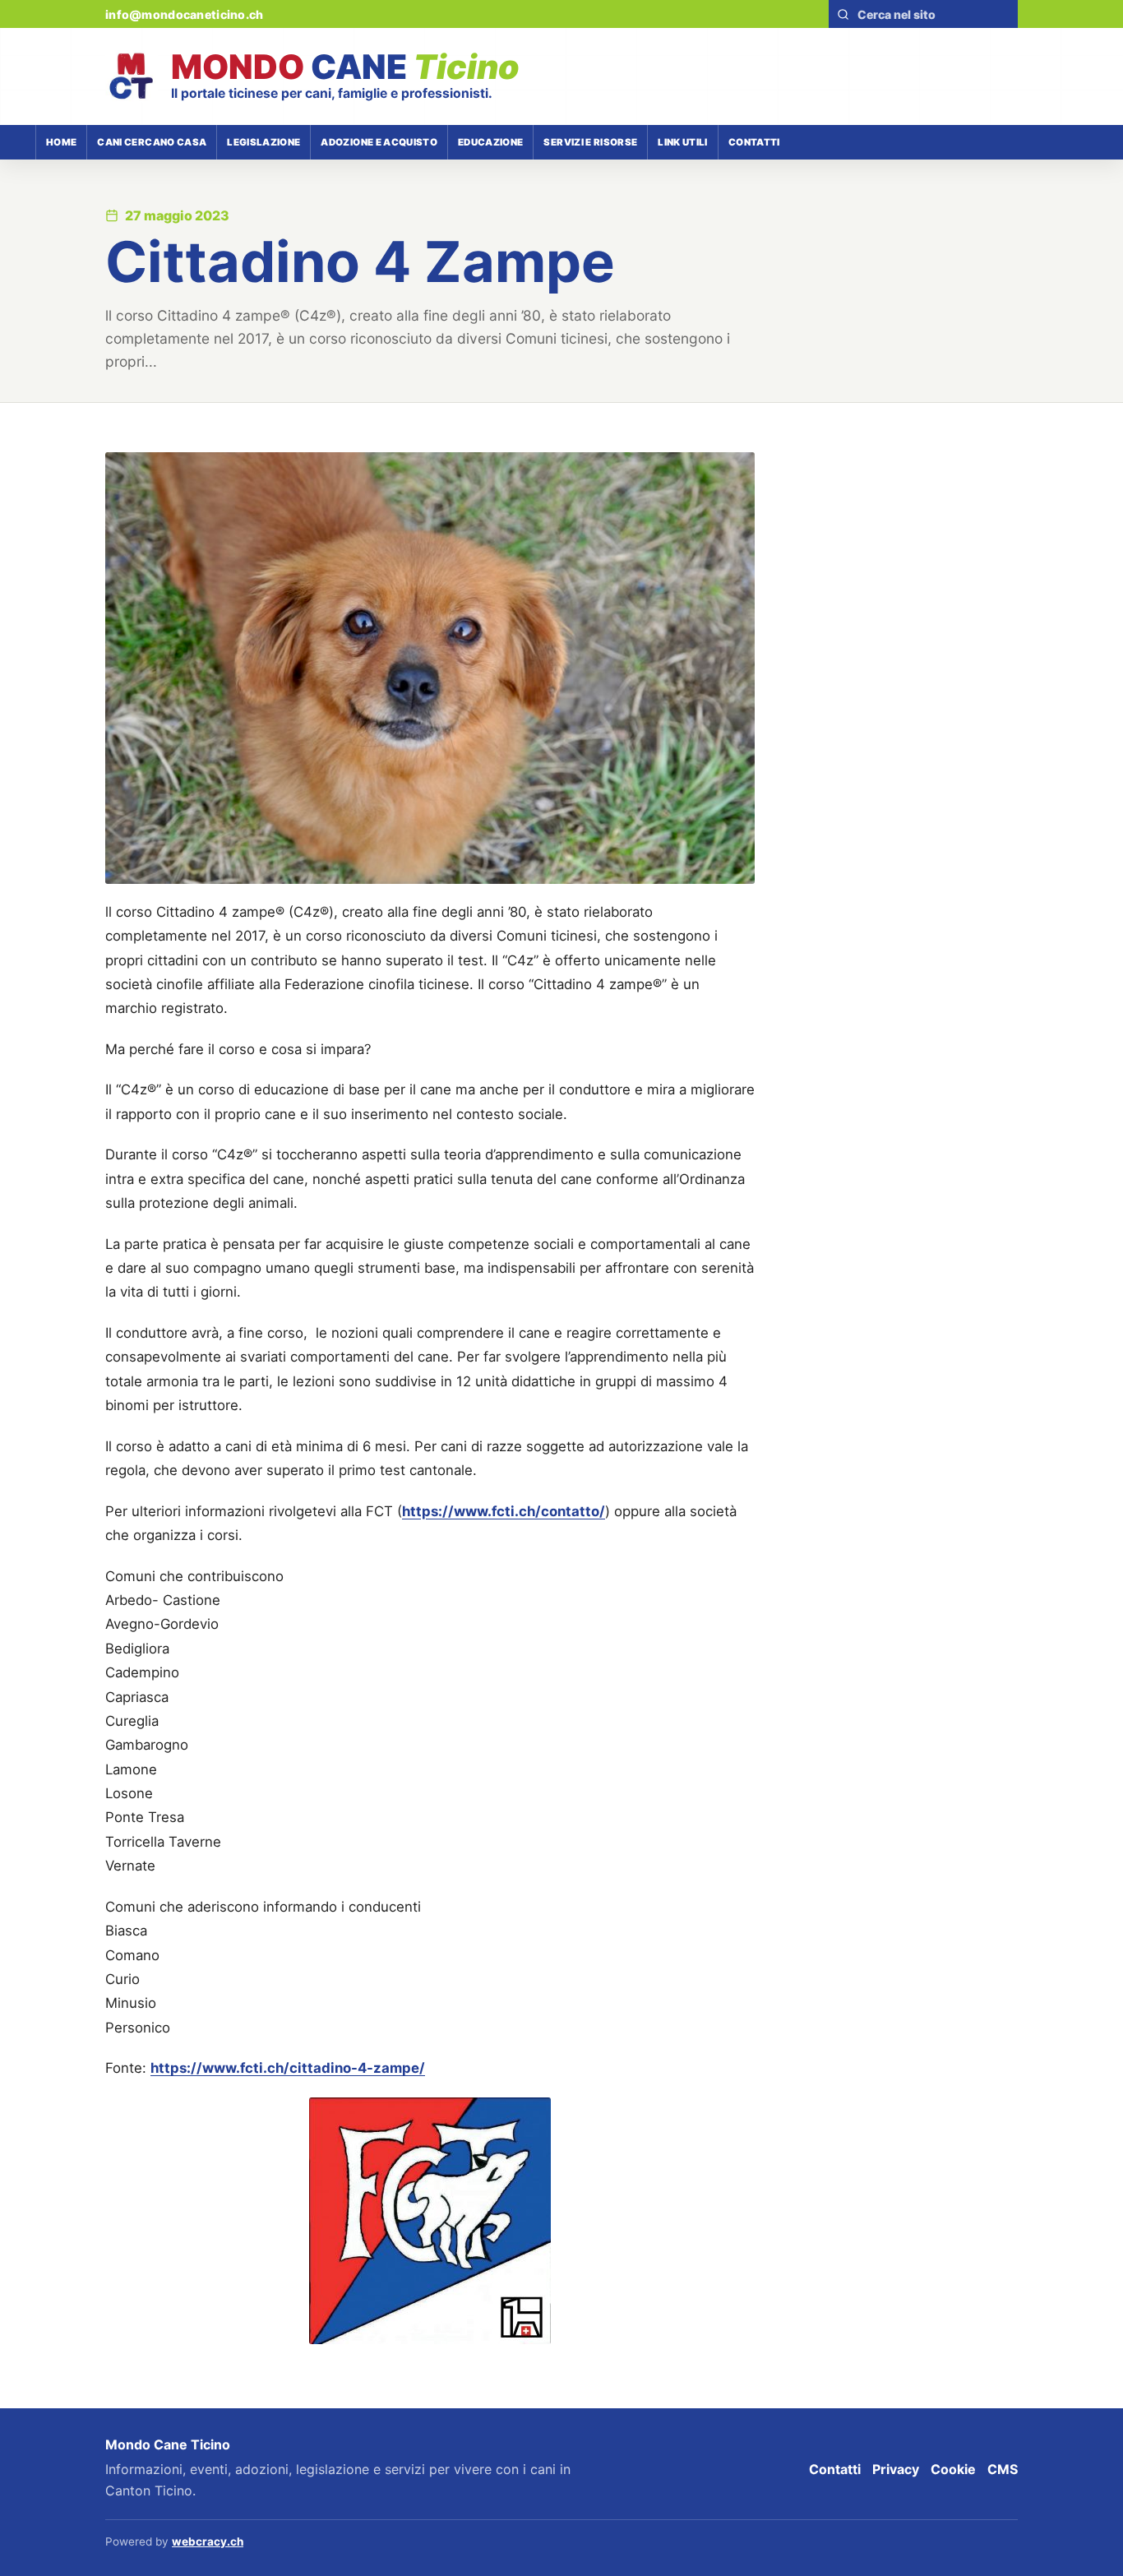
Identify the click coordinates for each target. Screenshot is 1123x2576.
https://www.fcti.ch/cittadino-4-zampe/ (288, 2068)
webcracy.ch (208, 2541)
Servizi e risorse (590, 142)
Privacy (896, 2469)
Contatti (754, 142)
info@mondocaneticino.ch (184, 14)
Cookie (953, 2469)
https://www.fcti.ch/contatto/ (504, 1511)
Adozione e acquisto (379, 142)
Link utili (682, 142)
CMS (1003, 2469)
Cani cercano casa (152, 142)
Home (61, 142)
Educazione (490, 142)
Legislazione (263, 142)
